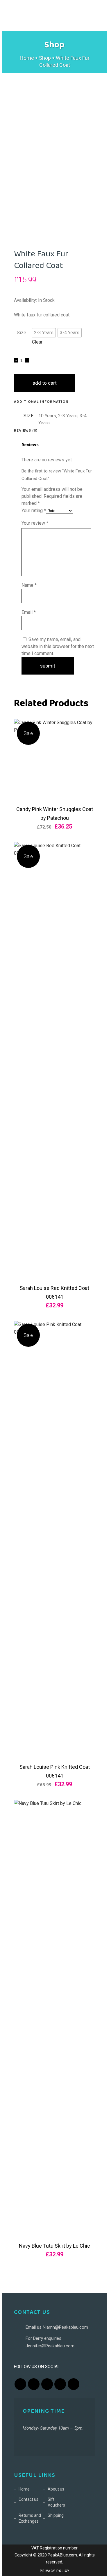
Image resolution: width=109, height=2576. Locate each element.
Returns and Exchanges (30, 2518)
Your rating (34, 511)
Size (22, 333)
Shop (45, 58)
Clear (37, 342)
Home (27, 58)
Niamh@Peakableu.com (65, 2327)
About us (56, 2489)
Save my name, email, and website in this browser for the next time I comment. (58, 646)
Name (29, 585)
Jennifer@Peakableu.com (50, 2346)
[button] (44, 333)
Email (29, 612)
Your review (35, 523)
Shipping (56, 2515)
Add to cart (45, 383)
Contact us (28, 2499)
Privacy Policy (55, 2571)
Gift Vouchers (56, 2502)
